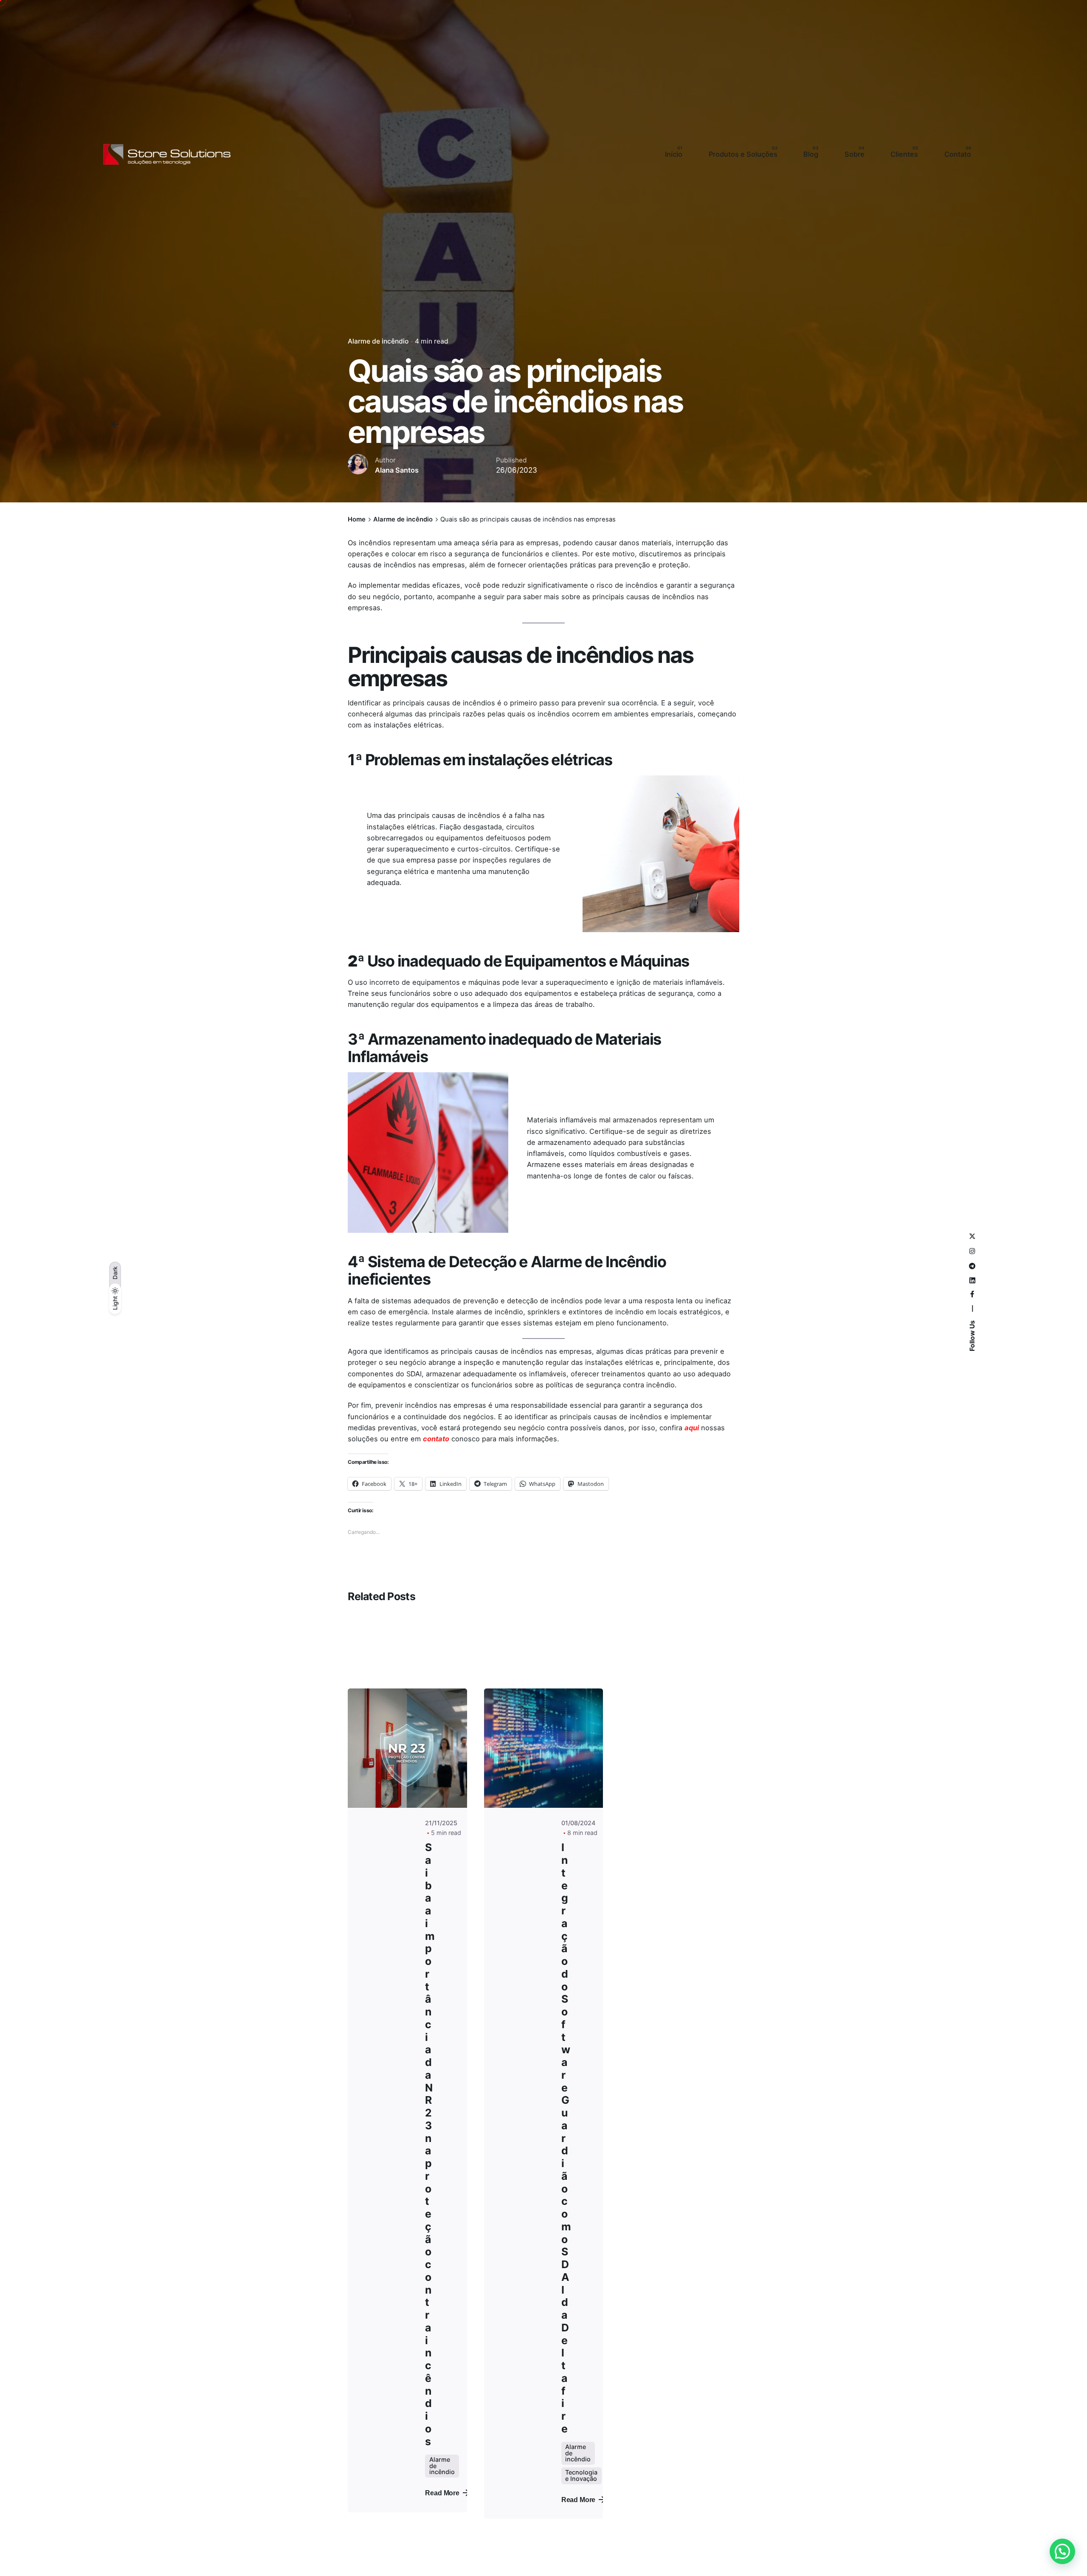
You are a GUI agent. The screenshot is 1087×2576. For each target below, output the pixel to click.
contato (436, 1439)
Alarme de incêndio (378, 341)
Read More (442, 2493)
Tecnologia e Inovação (581, 2475)
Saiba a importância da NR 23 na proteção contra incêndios (430, 2144)
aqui (692, 1428)
